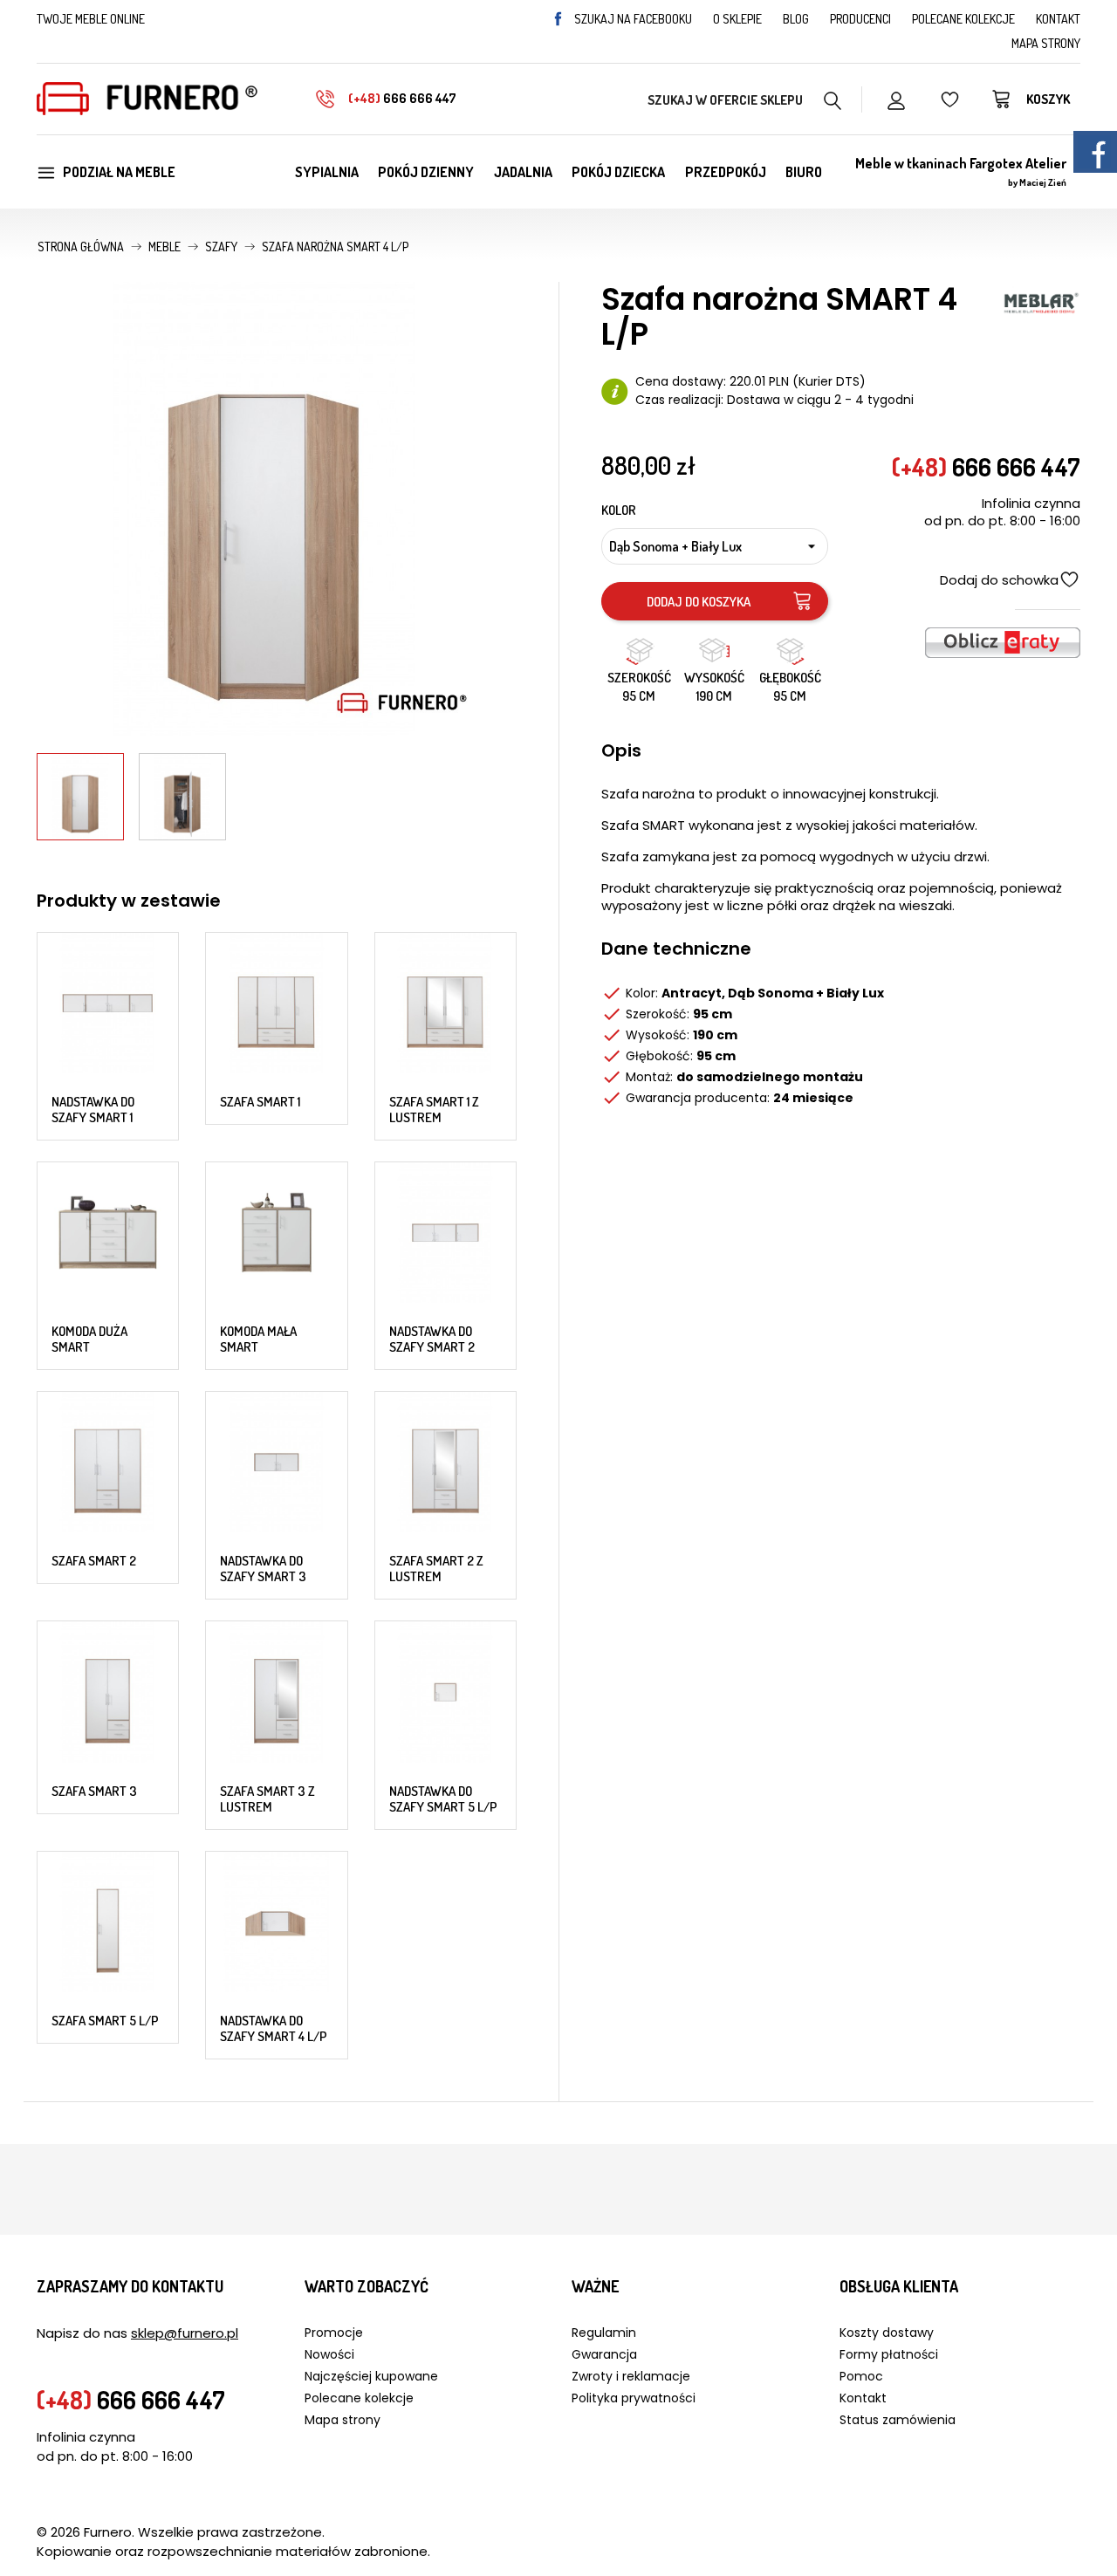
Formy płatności (889, 2354)
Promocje (334, 2333)
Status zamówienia (898, 2420)
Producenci (860, 19)
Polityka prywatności (634, 2398)
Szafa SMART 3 (94, 1791)
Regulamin (604, 2333)
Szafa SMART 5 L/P (105, 2021)
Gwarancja (604, 2354)
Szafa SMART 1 (260, 1102)
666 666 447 (402, 98)
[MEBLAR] (1041, 301)
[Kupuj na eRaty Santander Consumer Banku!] (1003, 641)
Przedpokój (726, 172)
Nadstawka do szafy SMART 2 (432, 1339)
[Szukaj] (833, 99)
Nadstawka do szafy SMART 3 (263, 1569)
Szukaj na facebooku (633, 19)
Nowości (329, 2354)
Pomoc (861, 2376)
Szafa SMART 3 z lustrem (267, 1799)
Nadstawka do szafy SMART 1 (93, 1110)
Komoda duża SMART (89, 1339)
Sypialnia (327, 172)
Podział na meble (119, 172)
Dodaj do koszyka (699, 602)
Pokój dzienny (426, 172)
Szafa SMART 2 (94, 1561)
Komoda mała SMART (258, 1339)
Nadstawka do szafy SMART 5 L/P (443, 1799)
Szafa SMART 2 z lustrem (436, 1569)
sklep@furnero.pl (185, 2333)
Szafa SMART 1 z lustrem (434, 1110)
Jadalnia (523, 172)
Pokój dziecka (618, 172)
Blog (796, 19)
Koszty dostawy (887, 2333)
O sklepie (737, 19)
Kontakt (1058, 19)
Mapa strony (1046, 43)
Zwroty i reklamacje (631, 2376)
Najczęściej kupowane (371, 2376)
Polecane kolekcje (963, 19)
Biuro (804, 172)
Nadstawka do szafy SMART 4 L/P (274, 2028)
